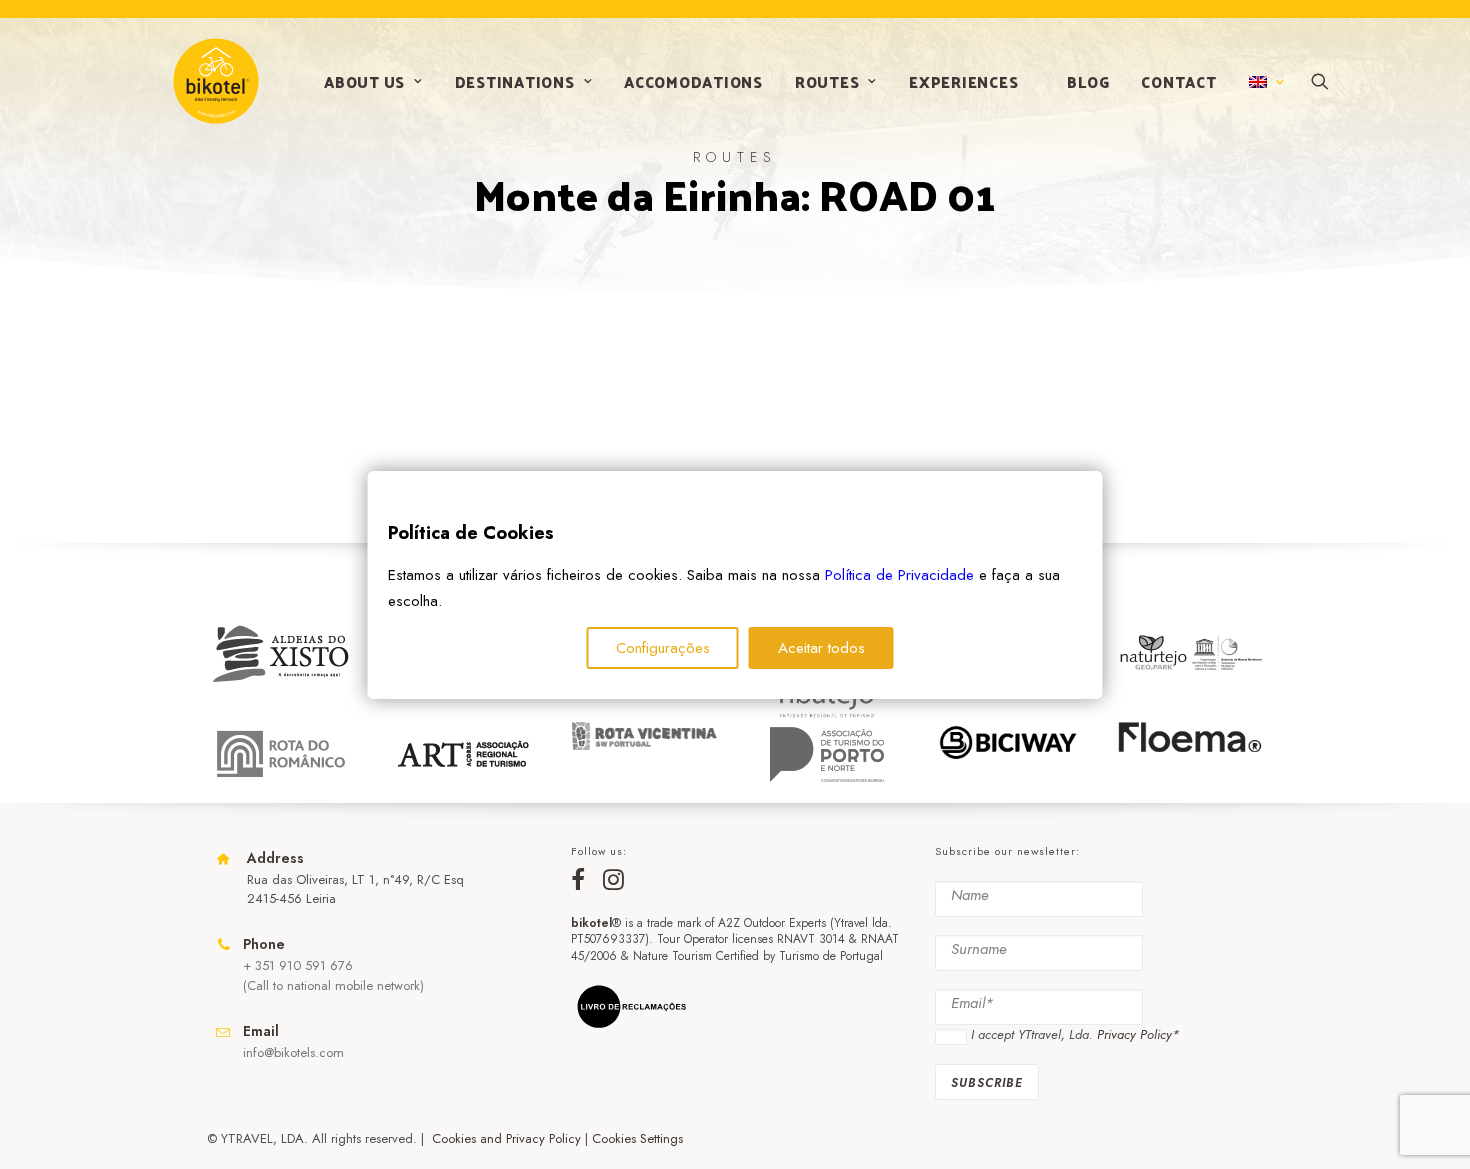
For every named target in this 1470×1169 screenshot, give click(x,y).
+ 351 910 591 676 (298, 965)
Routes (827, 81)
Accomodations (693, 81)
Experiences (963, 81)
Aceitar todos (821, 648)
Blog (1088, 81)
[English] (1264, 82)
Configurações (663, 648)
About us (364, 81)
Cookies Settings (637, 1138)
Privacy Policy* (1138, 1034)
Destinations (515, 81)
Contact (1178, 81)
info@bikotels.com (293, 1052)
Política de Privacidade (899, 575)
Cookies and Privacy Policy (506, 1138)
